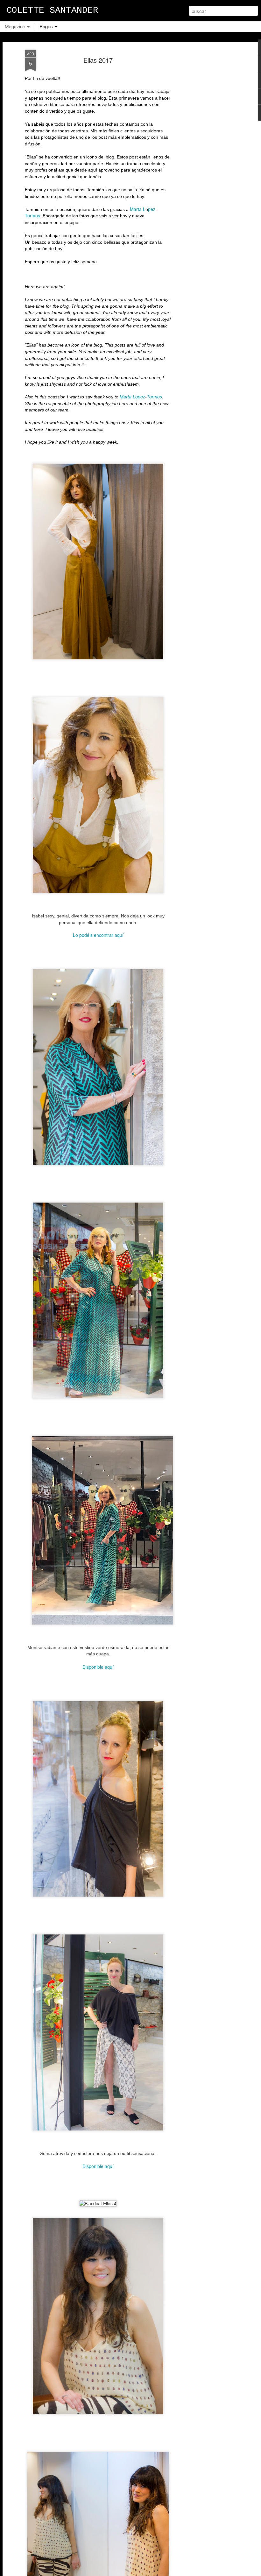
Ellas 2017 (98, 60)
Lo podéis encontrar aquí (98, 935)
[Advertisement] (206, 150)
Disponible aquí (98, 1667)
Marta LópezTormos (141, 397)
